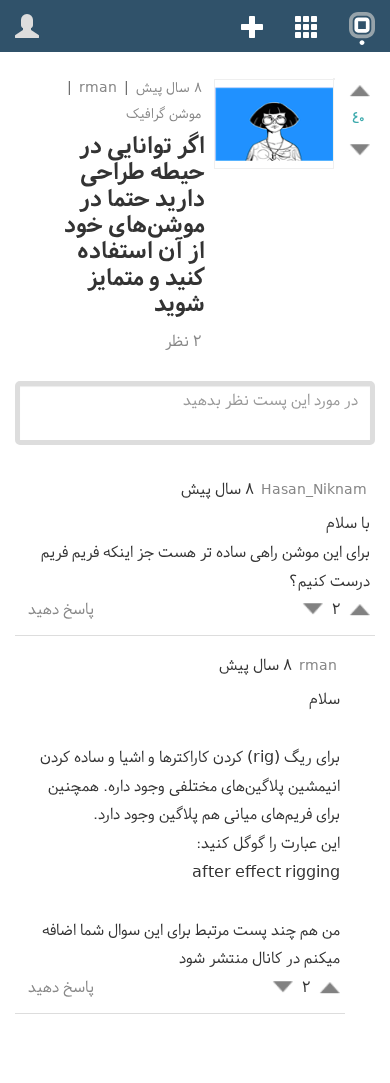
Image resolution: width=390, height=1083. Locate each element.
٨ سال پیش (167, 87)
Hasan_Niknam (314, 489)
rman (98, 87)
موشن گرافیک (163, 113)
